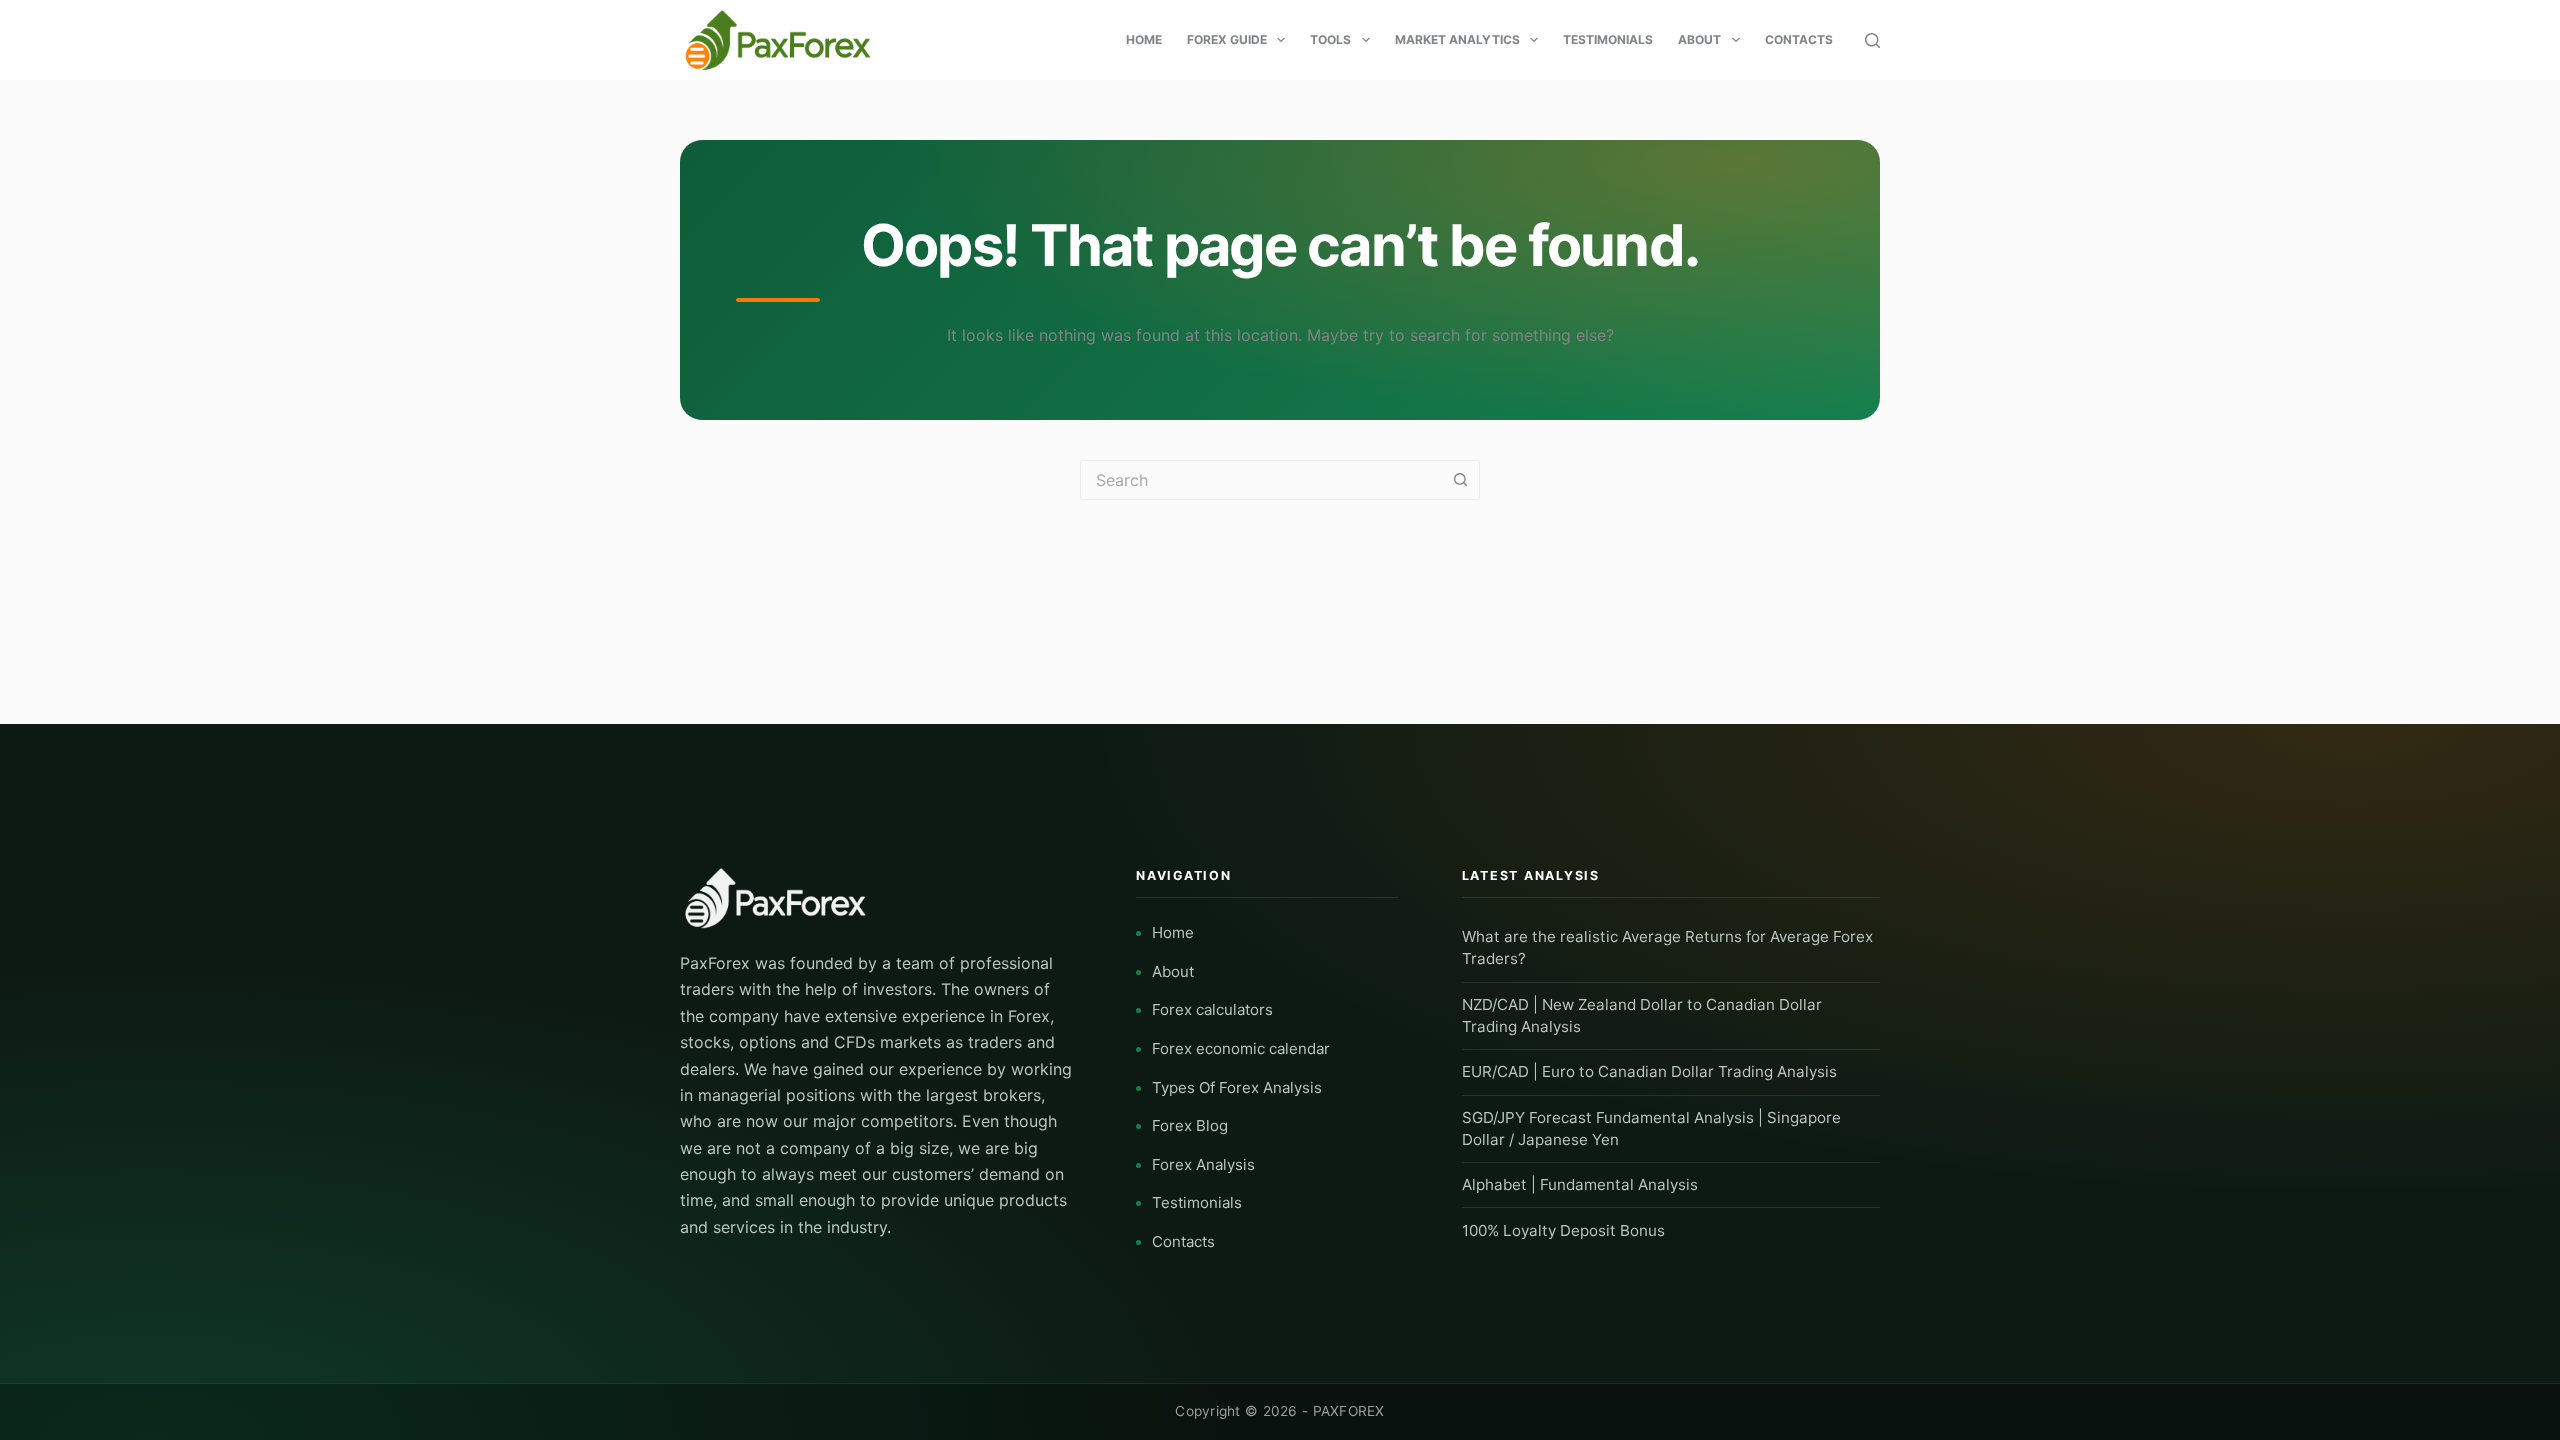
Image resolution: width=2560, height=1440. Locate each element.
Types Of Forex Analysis (1237, 1087)
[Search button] (1460, 480)
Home (1144, 39)
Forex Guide (1227, 39)
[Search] (1872, 40)
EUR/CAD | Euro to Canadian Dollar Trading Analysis (1649, 1071)
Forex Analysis (1203, 1164)
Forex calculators (1212, 1009)
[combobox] (1261, 480)
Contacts (1799, 39)
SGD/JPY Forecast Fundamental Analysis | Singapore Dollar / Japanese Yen (1651, 1128)
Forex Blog (1190, 1125)
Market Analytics (1457, 39)
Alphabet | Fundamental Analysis (1580, 1184)
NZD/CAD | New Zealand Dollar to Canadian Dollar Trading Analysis (1642, 1015)
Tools (1330, 39)
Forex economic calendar (1241, 1048)
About (1699, 39)
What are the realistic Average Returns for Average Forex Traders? (1667, 947)
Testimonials (1608, 39)
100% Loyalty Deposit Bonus (1563, 1230)
